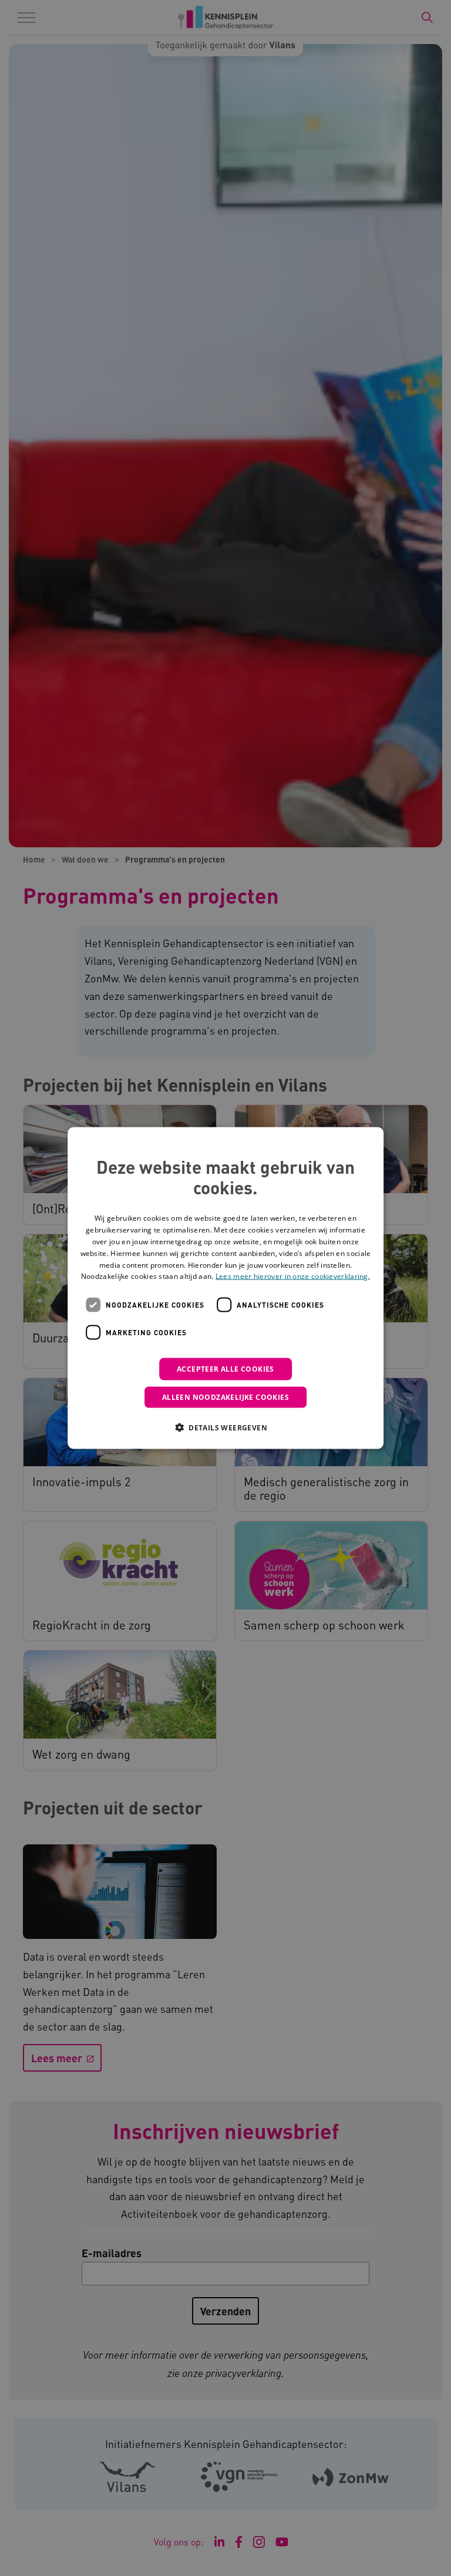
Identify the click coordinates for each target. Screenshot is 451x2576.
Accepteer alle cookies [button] (225, 1369)
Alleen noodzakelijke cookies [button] (225, 1397)
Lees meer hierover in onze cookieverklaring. (293, 1276)
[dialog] (225, 1288)
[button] (225, 1427)
